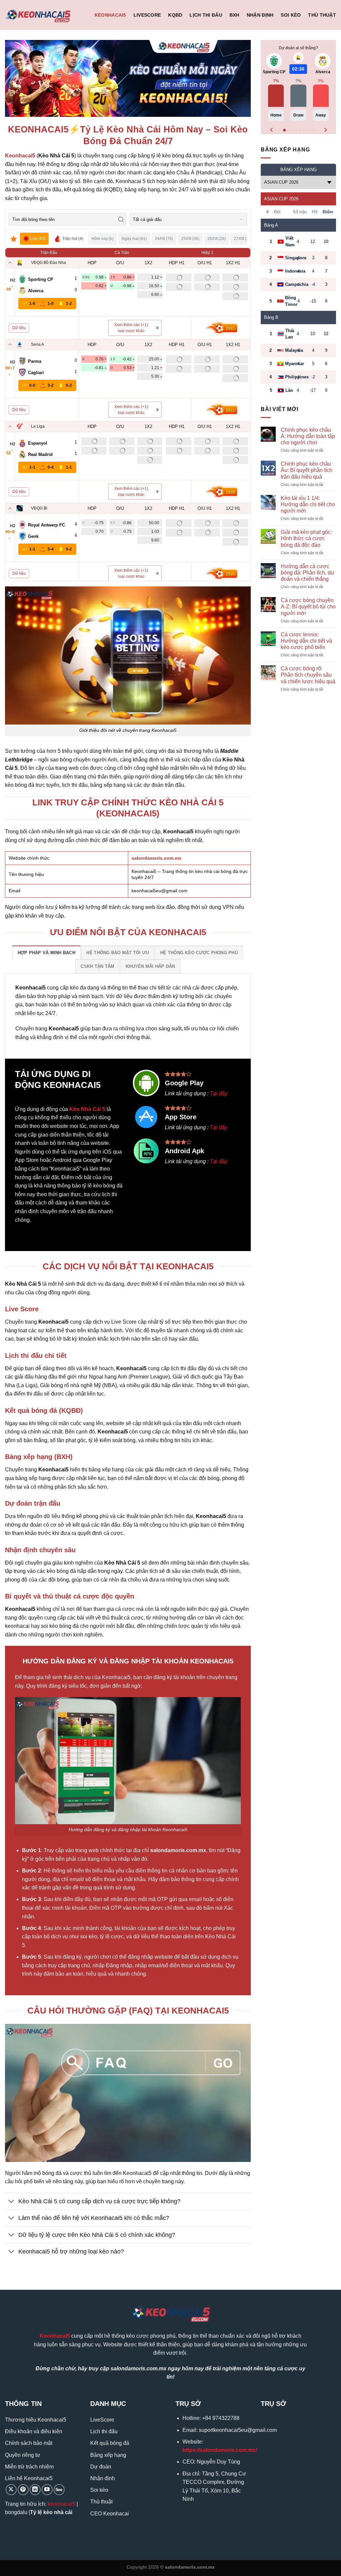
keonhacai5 (61, 2504)
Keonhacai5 (110, 15)
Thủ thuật (322, 15)
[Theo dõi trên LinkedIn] (35, 2490)
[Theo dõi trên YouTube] (47, 2490)
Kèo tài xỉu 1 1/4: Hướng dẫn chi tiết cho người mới (308, 504)
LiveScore (147, 15)
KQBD (175, 15)
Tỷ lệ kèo (41, 2512)
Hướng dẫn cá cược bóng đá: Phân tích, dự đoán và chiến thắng (308, 573)
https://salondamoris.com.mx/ (220, 2450)
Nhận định (260, 15)
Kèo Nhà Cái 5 (87, 1109)
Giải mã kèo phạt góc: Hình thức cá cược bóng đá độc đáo (306, 538)
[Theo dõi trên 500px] (59, 2490)
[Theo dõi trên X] (11, 2490)
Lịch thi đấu (206, 15)
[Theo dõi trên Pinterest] (23, 2490)
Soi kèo (291, 15)
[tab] (46, 953)
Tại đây (219, 1093)
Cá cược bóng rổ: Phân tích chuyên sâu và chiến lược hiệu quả (308, 675)
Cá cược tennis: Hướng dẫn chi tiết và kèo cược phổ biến (306, 641)
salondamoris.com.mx (157, 858)
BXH (234, 15)
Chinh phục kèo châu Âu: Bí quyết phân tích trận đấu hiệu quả (307, 470)
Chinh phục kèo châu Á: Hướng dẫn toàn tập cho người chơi (308, 436)
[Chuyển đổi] (11, 2202)
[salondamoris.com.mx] (38, 15)
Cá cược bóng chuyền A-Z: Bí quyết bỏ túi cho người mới (308, 607)
